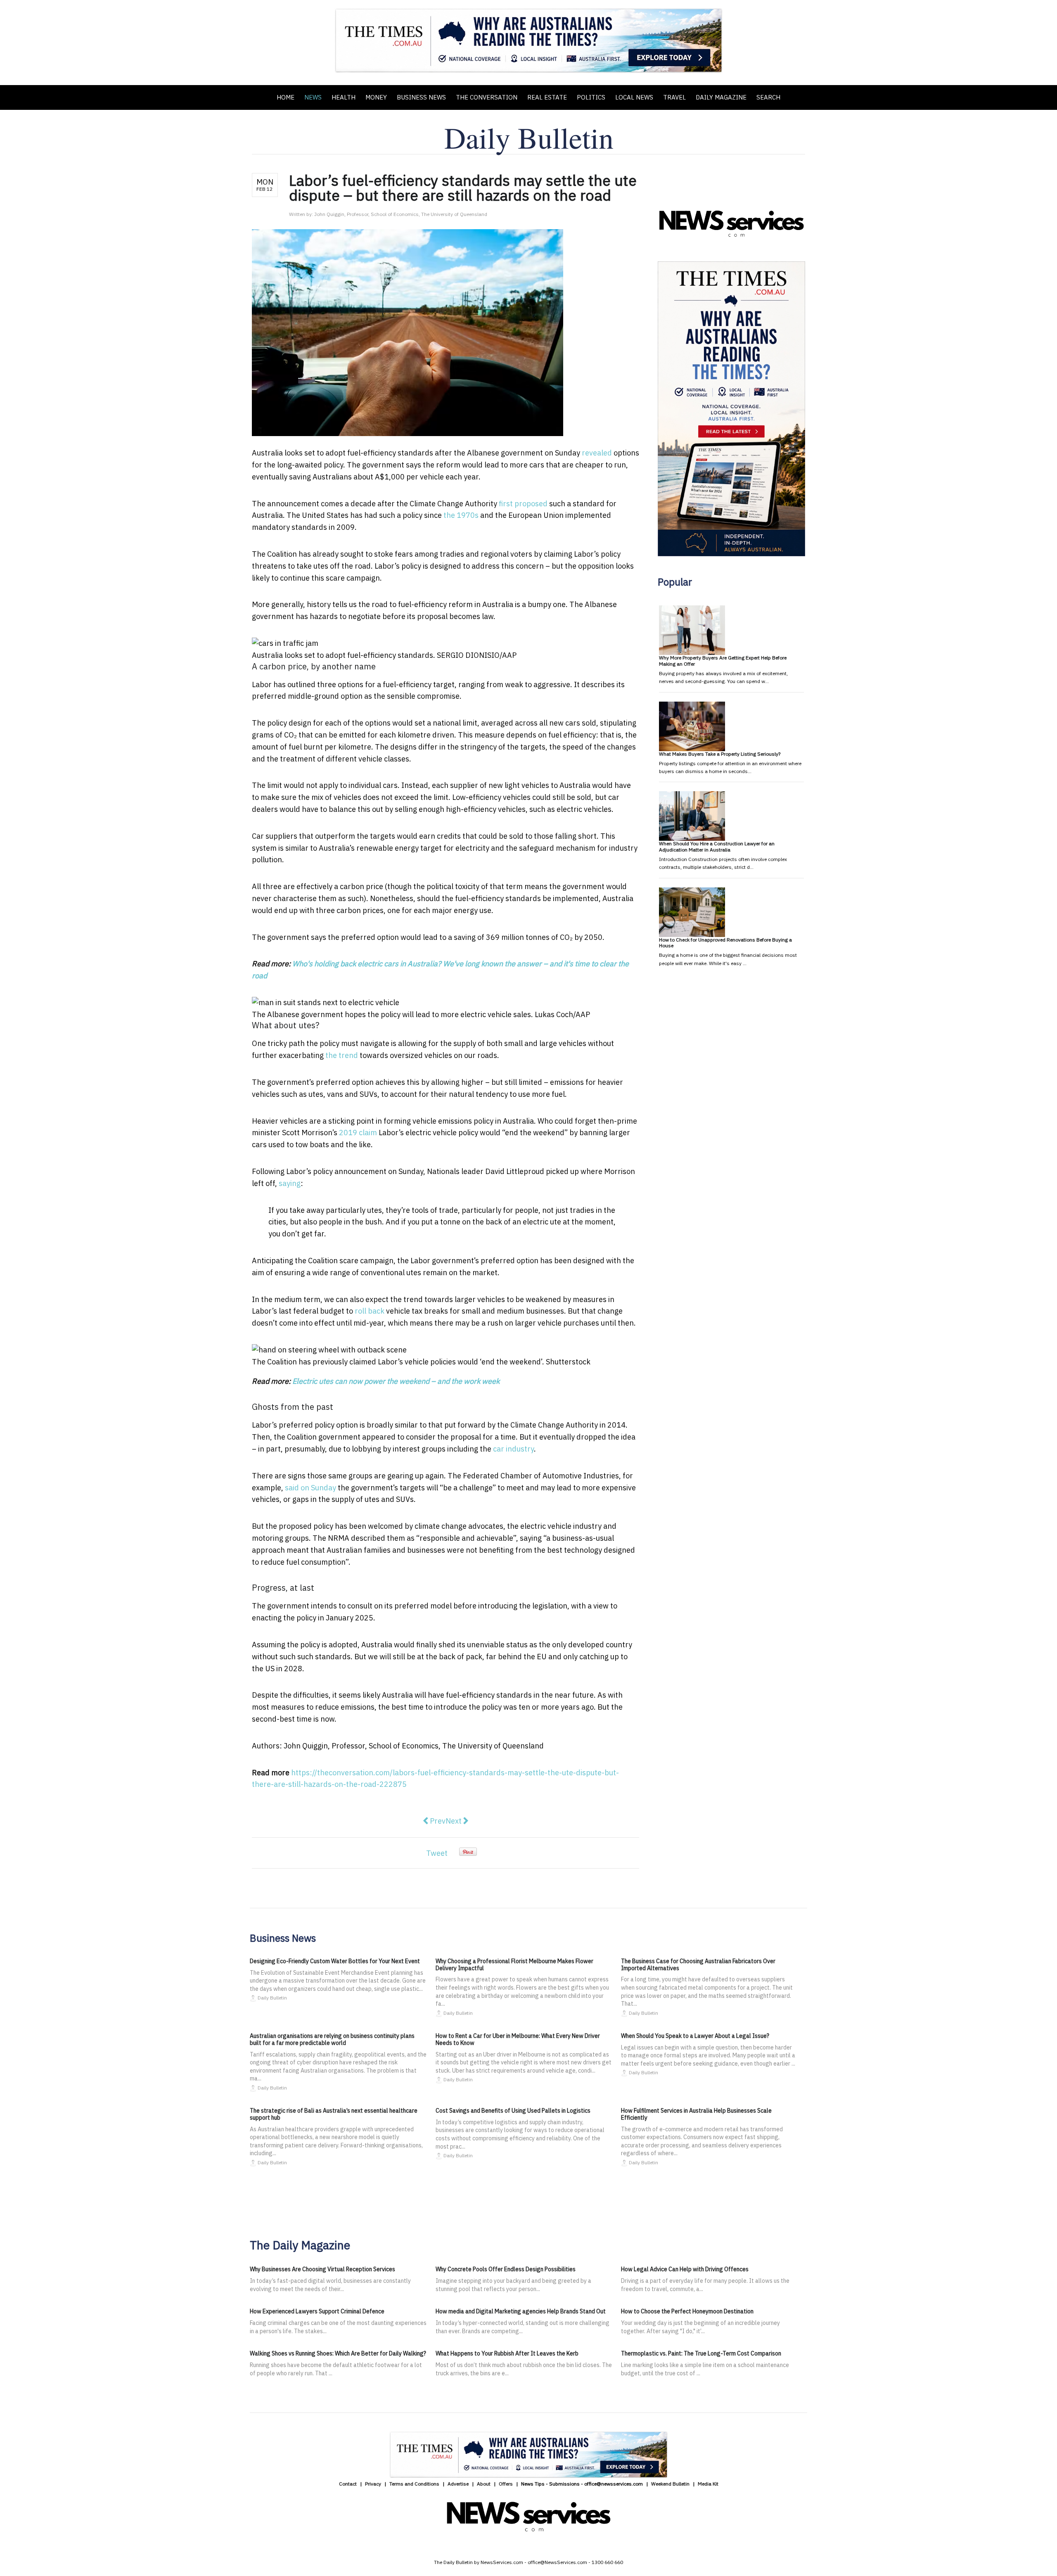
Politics (591, 97)
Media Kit (708, 2484)
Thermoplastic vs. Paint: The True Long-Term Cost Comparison (701, 2353)
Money (376, 97)
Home (286, 97)
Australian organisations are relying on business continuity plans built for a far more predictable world (332, 2039)
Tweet (437, 1853)
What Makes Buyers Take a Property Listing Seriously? (720, 754)
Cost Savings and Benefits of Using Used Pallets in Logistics (513, 2111)
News (313, 97)
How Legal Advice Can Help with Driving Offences (685, 2269)
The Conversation (487, 97)
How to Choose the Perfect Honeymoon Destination (687, 2311)
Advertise (458, 2484)
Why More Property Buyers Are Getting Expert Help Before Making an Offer (723, 661)
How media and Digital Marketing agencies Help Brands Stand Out (521, 2311)
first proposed (523, 504)
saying (290, 1183)
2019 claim (358, 1133)
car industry (513, 1449)
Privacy (373, 2484)
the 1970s (461, 515)
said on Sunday (310, 1488)
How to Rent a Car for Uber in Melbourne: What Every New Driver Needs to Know (518, 2039)
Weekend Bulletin (670, 2484)
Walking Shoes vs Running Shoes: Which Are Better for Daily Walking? (338, 2353)
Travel (674, 97)
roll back (370, 1311)
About (484, 2484)
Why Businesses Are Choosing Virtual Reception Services (322, 2269)
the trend (342, 1055)
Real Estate (547, 97)
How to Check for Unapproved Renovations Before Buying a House (725, 943)
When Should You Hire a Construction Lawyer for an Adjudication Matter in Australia (717, 846)
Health (344, 97)
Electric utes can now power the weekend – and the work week (396, 1381)
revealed (597, 453)
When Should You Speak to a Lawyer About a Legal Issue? (695, 2036)
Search (768, 97)
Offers (506, 2484)
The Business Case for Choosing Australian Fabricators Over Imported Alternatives (698, 1965)
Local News (634, 97)
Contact (348, 2484)
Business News (421, 97)
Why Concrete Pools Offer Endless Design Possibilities (506, 2269)
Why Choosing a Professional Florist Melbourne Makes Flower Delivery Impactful (514, 1965)
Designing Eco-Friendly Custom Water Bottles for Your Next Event (335, 1961)
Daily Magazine (721, 97)
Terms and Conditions (414, 2484)
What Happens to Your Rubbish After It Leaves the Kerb (507, 2353)
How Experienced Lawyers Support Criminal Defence (317, 2311)
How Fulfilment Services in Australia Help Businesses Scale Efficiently (696, 2114)
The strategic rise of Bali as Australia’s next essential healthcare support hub (334, 2114)
